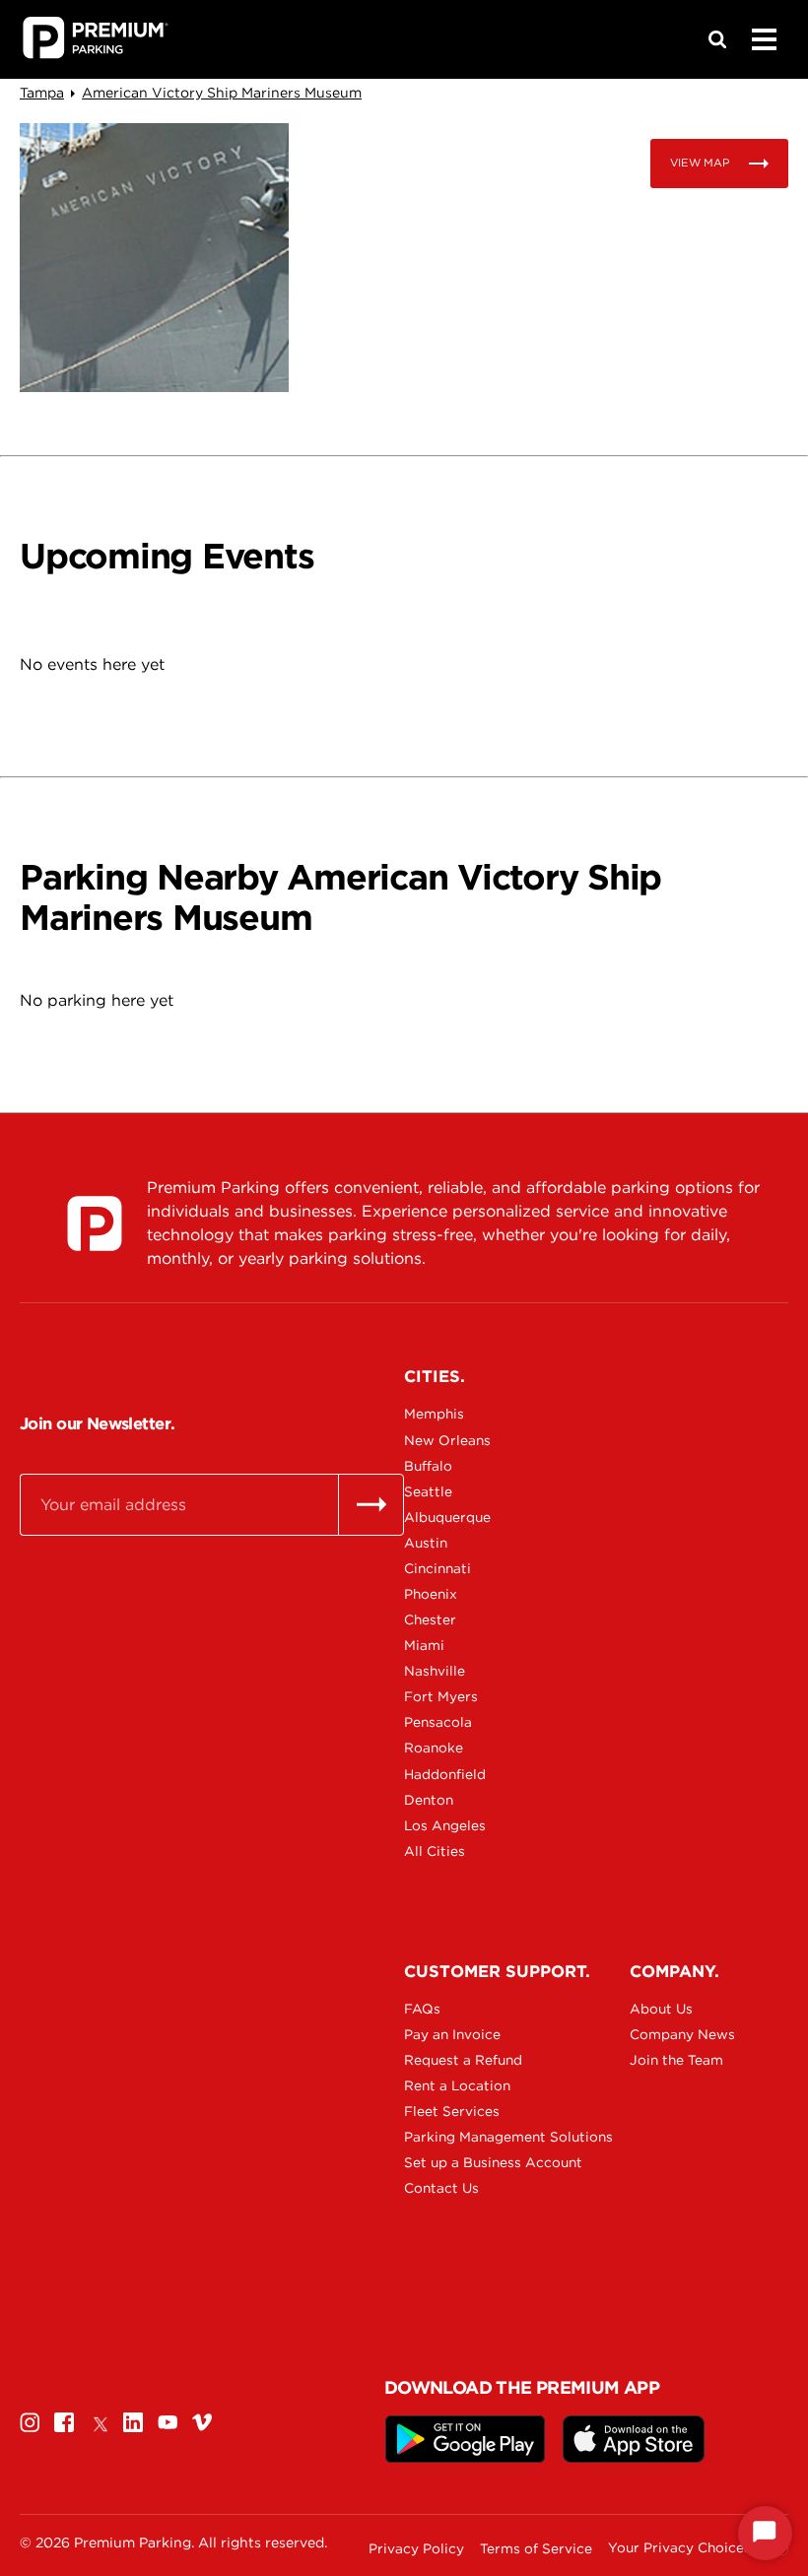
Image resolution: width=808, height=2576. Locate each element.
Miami (424, 1645)
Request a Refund (463, 2060)
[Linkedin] (133, 2422)
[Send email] (371, 1504)
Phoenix (431, 1594)
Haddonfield (445, 1774)
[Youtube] (168, 2422)
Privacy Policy (416, 2548)
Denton (429, 1800)
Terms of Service (536, 2548)
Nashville (435, 1671)
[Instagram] (30, 2422)
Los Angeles (445, 1825)
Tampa (42, 93)
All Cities (435, 1851)
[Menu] (764, 39)
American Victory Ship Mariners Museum (222, 93)
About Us (661, 2009)
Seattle (428, 1491)
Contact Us (441, 2188)
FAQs (422, 2009)
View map (700, 163)
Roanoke (434, 1748)
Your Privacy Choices (679, 2548)
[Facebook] (64, 2422)
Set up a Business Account (473, 2162)
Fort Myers (441, 1696)
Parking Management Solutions (473, 2137)
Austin (426, 1543)
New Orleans (447, 1440)
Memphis (434, 1414)
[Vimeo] (202, 2422)
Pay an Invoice (452, 2034)
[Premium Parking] (95, 1223)
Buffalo (428, 1466)
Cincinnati (438, 1568)
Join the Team (676, 2060)
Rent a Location (457, 2085)
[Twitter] (99, 2422)
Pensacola (438, 1722)
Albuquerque (447, 1517)
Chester (430, 1619)
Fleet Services (452, 2111)
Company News (682, 2034)
